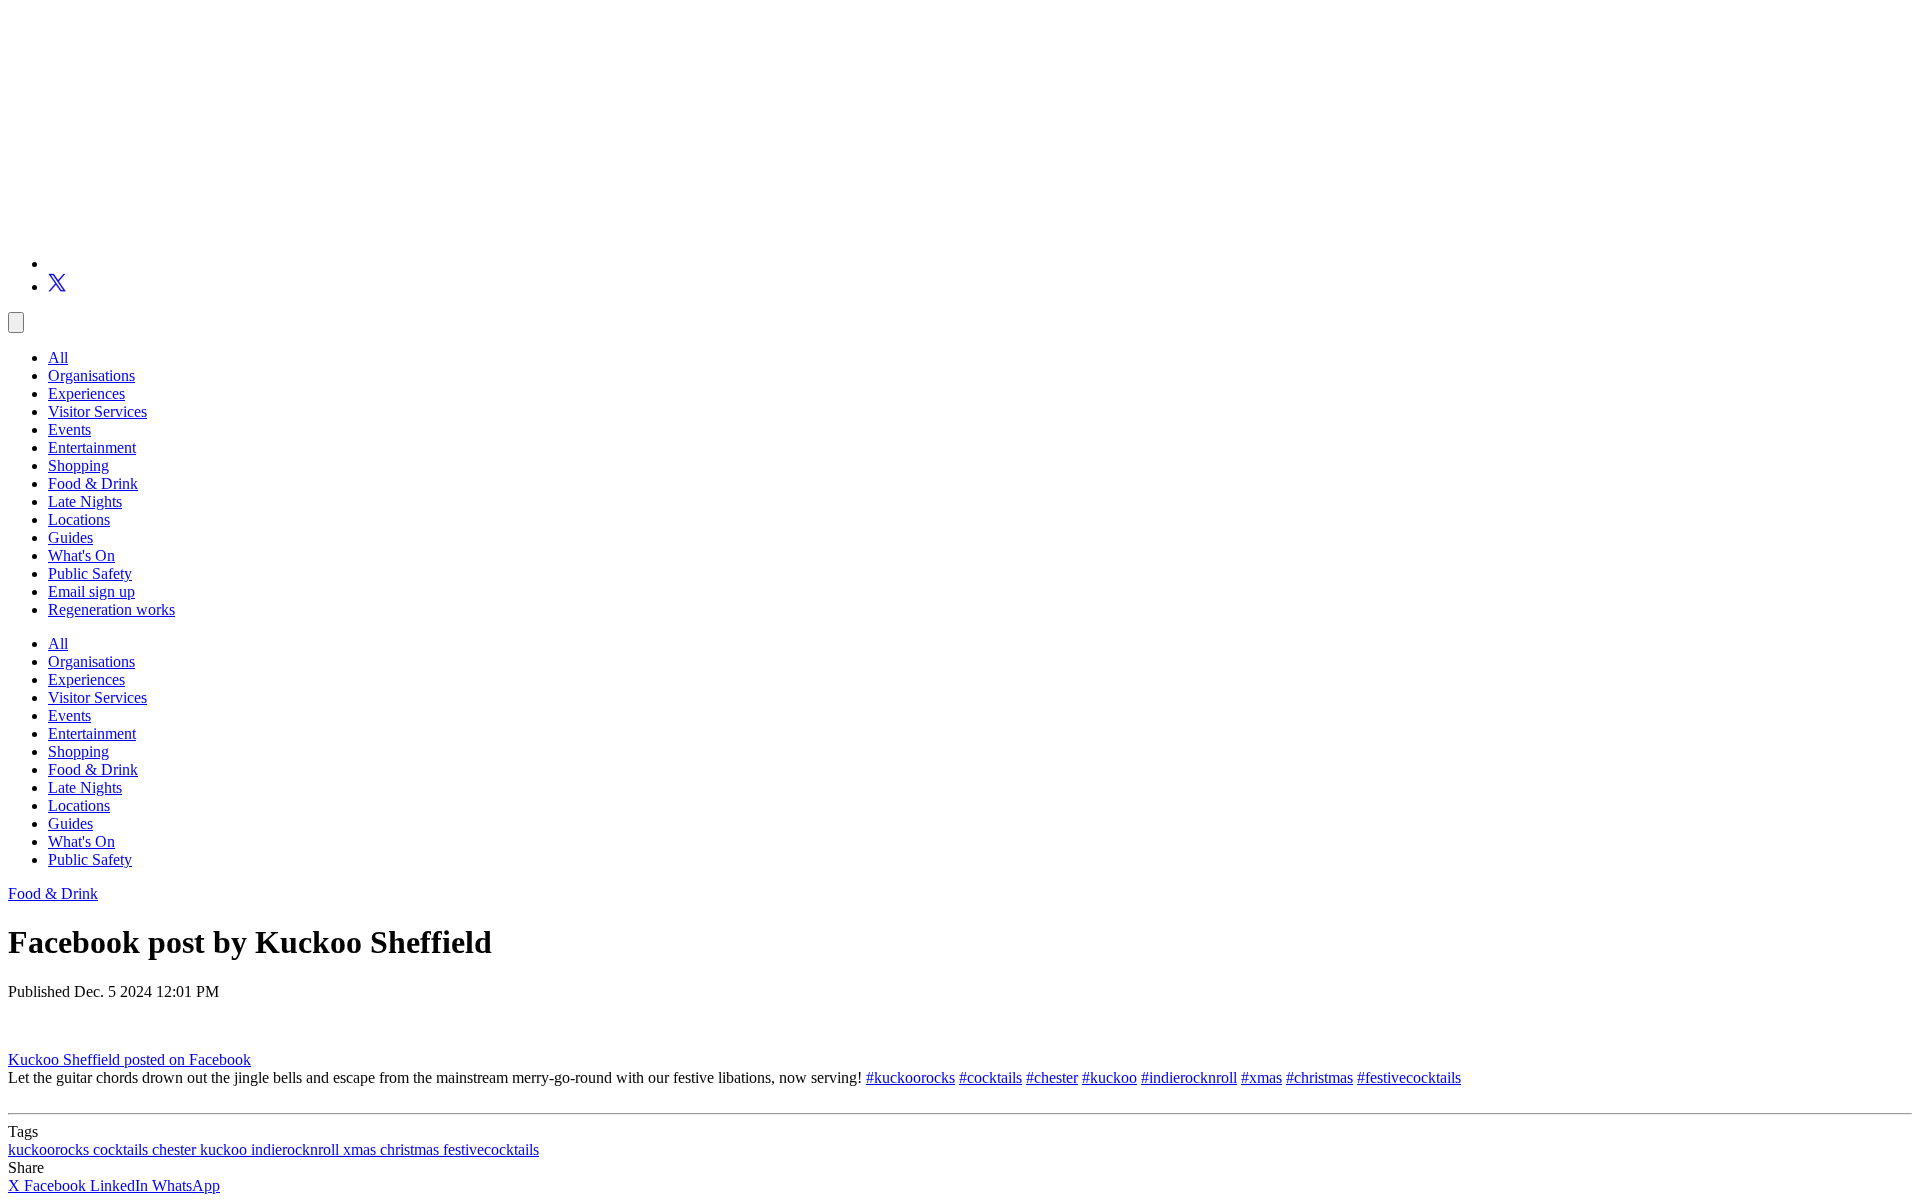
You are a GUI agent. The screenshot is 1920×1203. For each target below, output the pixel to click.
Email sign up (91, 591)
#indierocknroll (1189, 1077)
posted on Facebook (187, 1059)
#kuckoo (1109, 1077)
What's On (81, 555)
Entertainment (92, 447)
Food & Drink (93, 483)
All (58, 357)
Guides (70, 537)
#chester (1052, 1077)
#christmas (1319, 1077)
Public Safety (90, 573)
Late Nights (85, 501)
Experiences (86, 393)
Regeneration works (111, 609)
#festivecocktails (1409, 1077)
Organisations (91, 375)
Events (69, 429)
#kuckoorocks (910, 1077)
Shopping (78, 465)
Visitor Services (97, 411)
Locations (79, 519)
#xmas (1261, 1077)
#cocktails (990, 1077)
